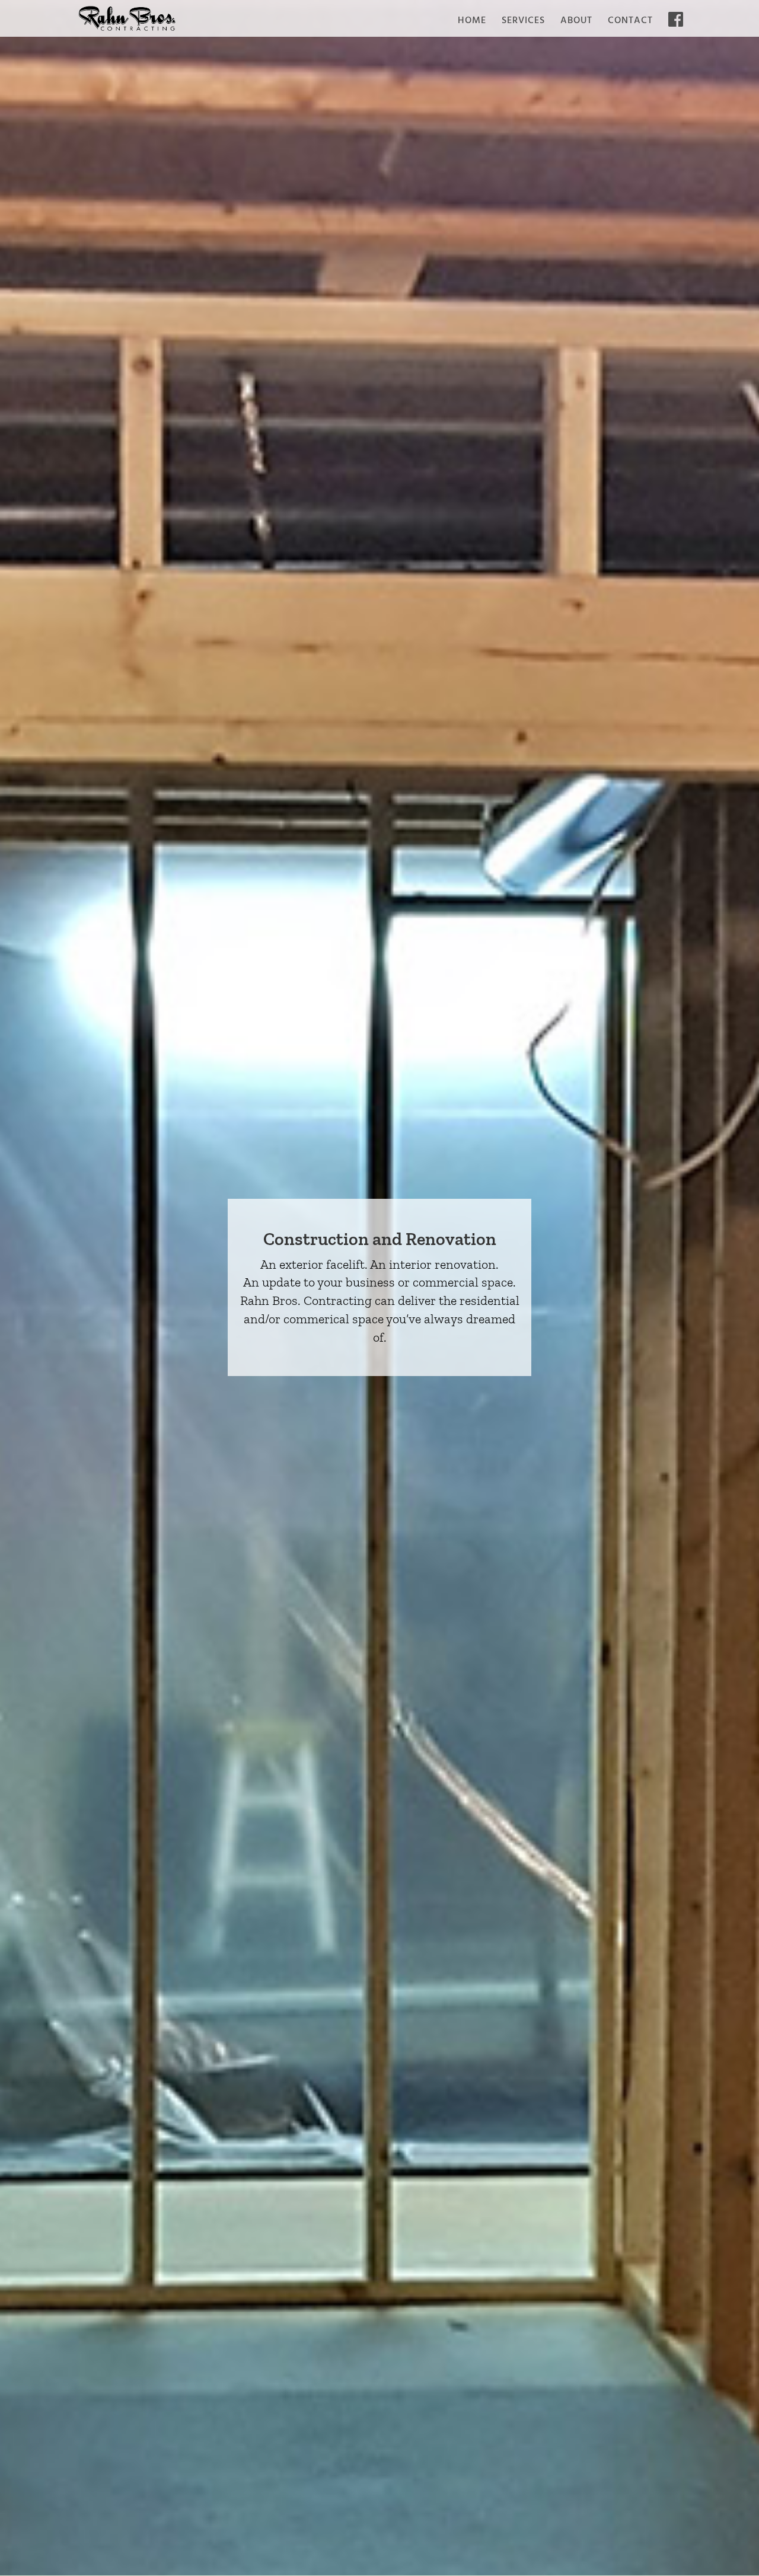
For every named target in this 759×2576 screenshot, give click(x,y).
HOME (472, 23)
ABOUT (576, 23)
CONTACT (630, 23)
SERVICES (523, 23)
